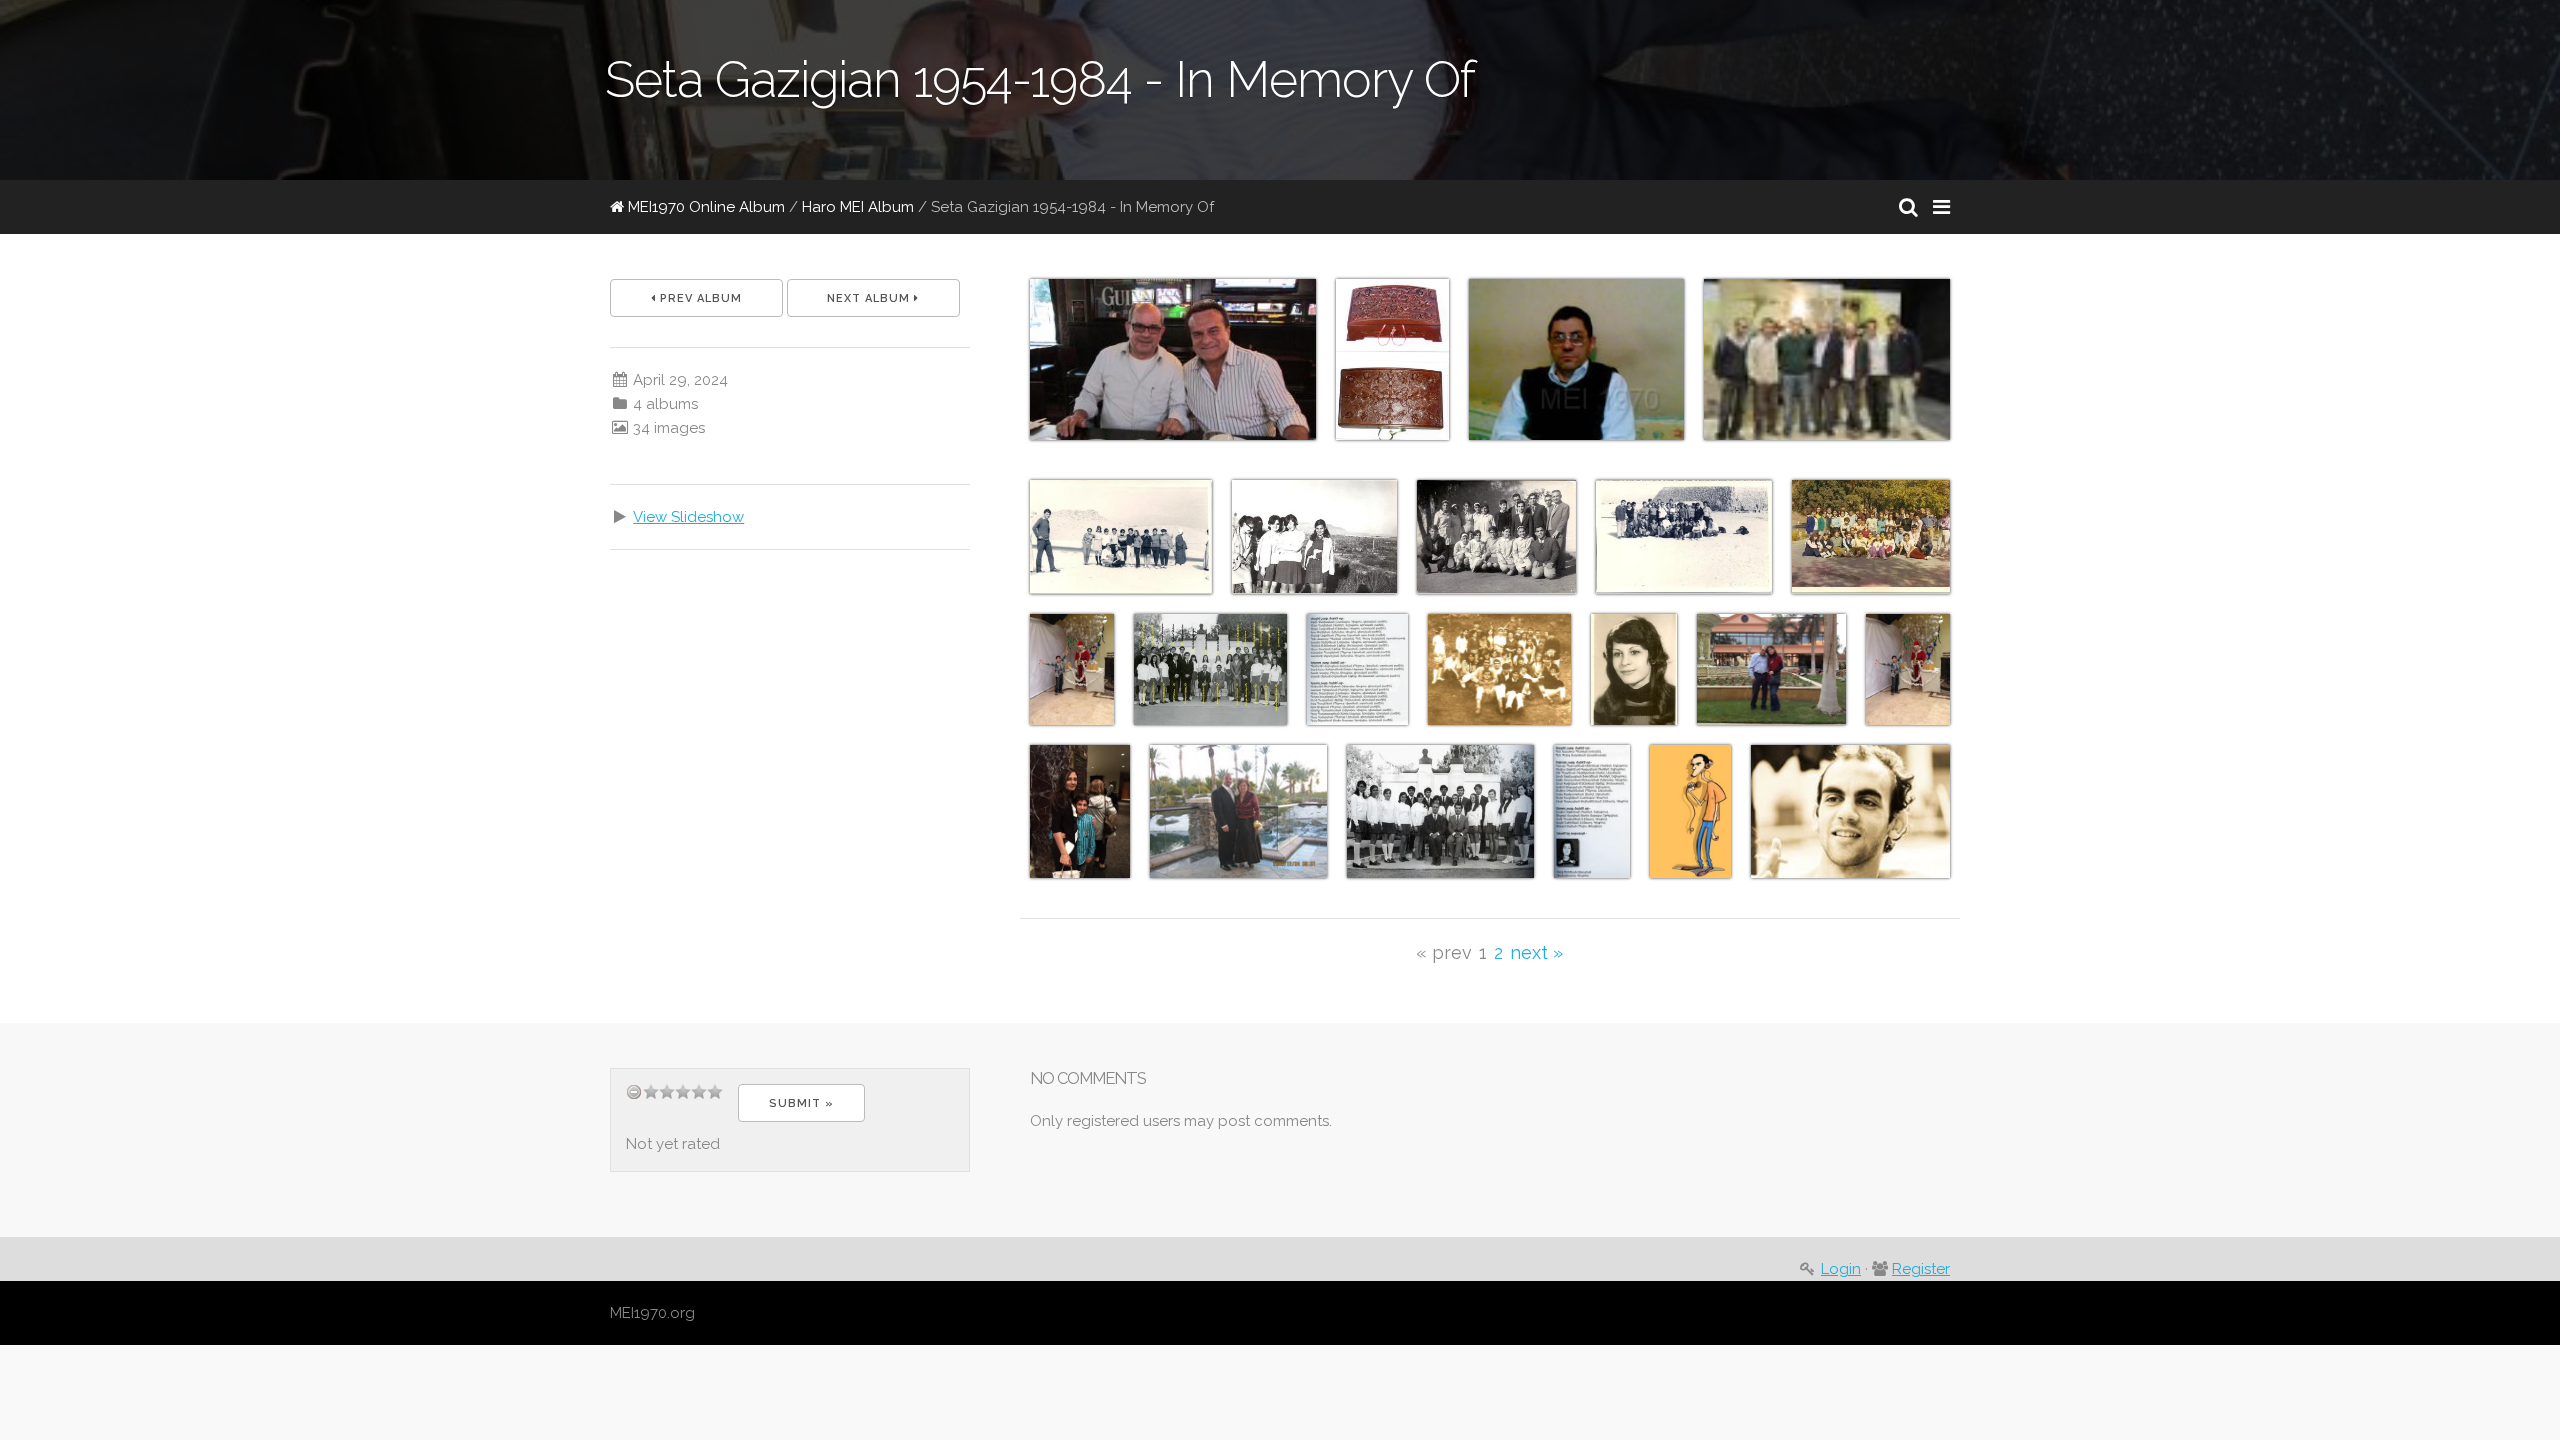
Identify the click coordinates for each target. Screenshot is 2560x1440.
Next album (870, 298)
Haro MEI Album (858, 207)
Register (1921, 1269)
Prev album (699, 298)
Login (1841, 1269)
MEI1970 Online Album (704, 207)
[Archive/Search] (1908, 207)
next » (1536, 952)
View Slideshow (688, 517)
